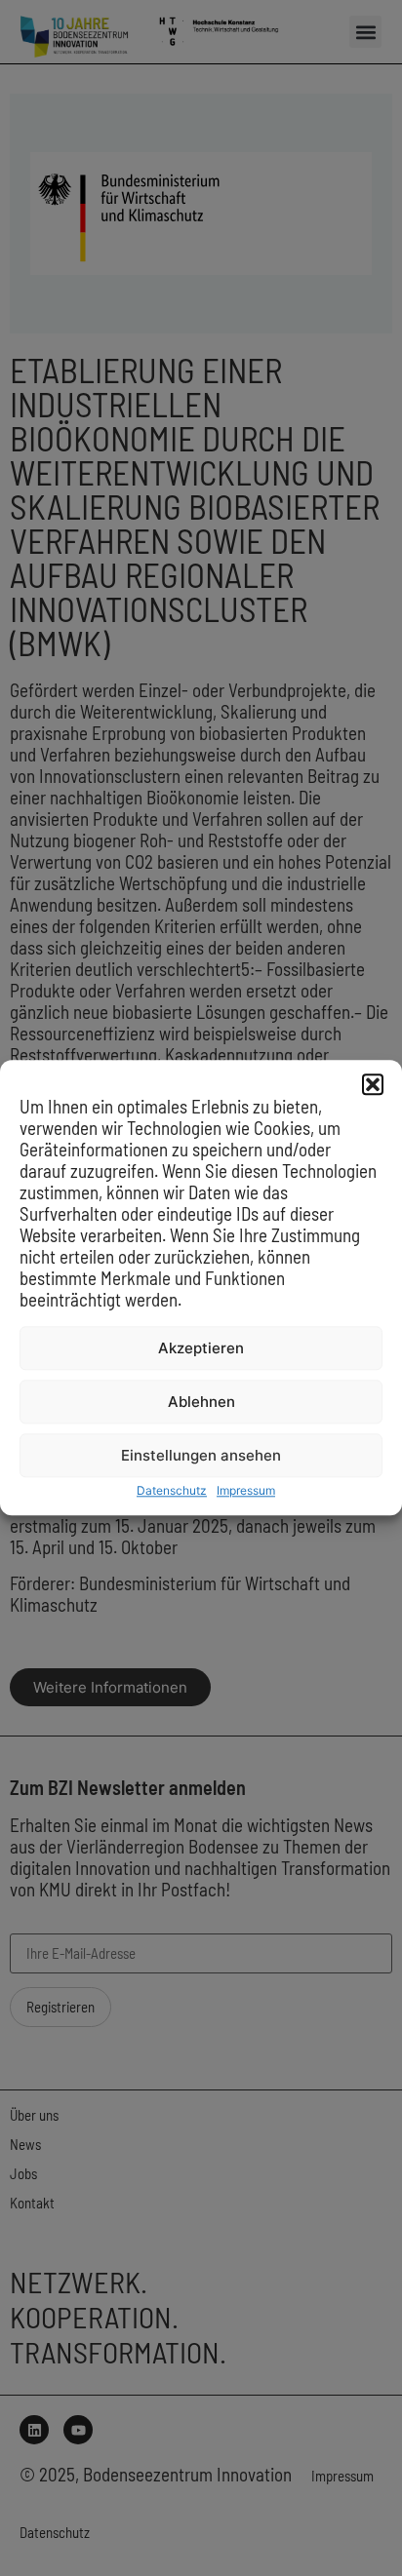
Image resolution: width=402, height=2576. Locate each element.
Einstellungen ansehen (201, 1455)
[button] (373, 1084)
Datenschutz (172, 1491)
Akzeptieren (201, 1348)
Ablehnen (201, 1402)
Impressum (246, 1491)
